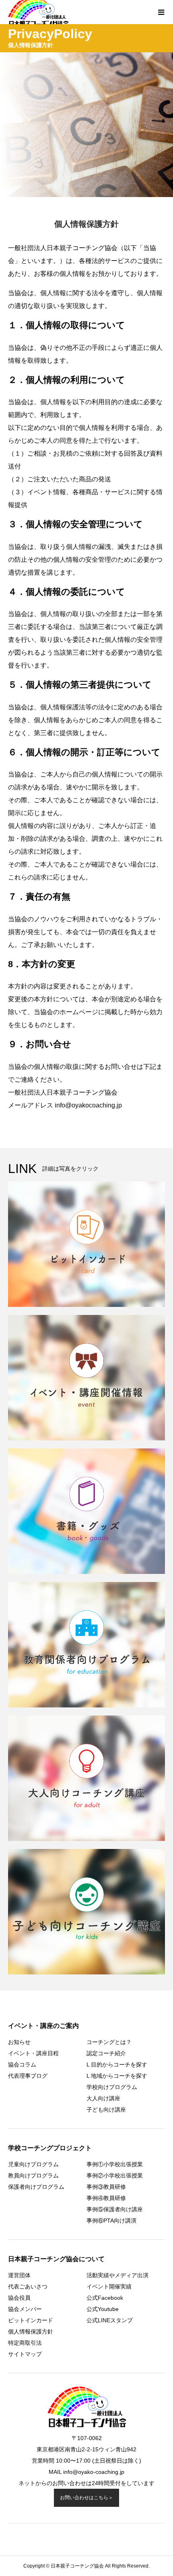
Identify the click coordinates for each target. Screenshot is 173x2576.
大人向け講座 (103, 2098)
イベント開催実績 (109, 2286)
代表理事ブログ (28, 2076)
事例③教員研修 (106, 2187)
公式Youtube (103, 2309)
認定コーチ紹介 (106, 2053)
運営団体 (19, 2275)
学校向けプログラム (112, 2087)
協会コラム (22, 2064)
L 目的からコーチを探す (117, 2064)
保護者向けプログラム (36, 2187)
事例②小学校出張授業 (115, 2175)
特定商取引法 (25, 2343)
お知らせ (19, 2042)
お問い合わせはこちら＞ (86, 2498)
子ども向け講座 (106, 2110)
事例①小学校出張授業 (115, 2164)
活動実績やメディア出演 (117, 2275)
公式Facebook (105, 2298)
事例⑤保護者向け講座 (115, 2209)
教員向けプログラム (33, 2175)
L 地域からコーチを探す (117, 2076)
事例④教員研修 (106, 2198)
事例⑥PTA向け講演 (111, 2221)
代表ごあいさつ (28, 2286)
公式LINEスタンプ (110, 2320)
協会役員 (19, 2298)
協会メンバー (25, 2309)
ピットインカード (31, 2320)
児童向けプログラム (33, 2164)
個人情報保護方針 (31, 2332)
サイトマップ (25, 2354)
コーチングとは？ (109, 2042)
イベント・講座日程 (33, 2053)
